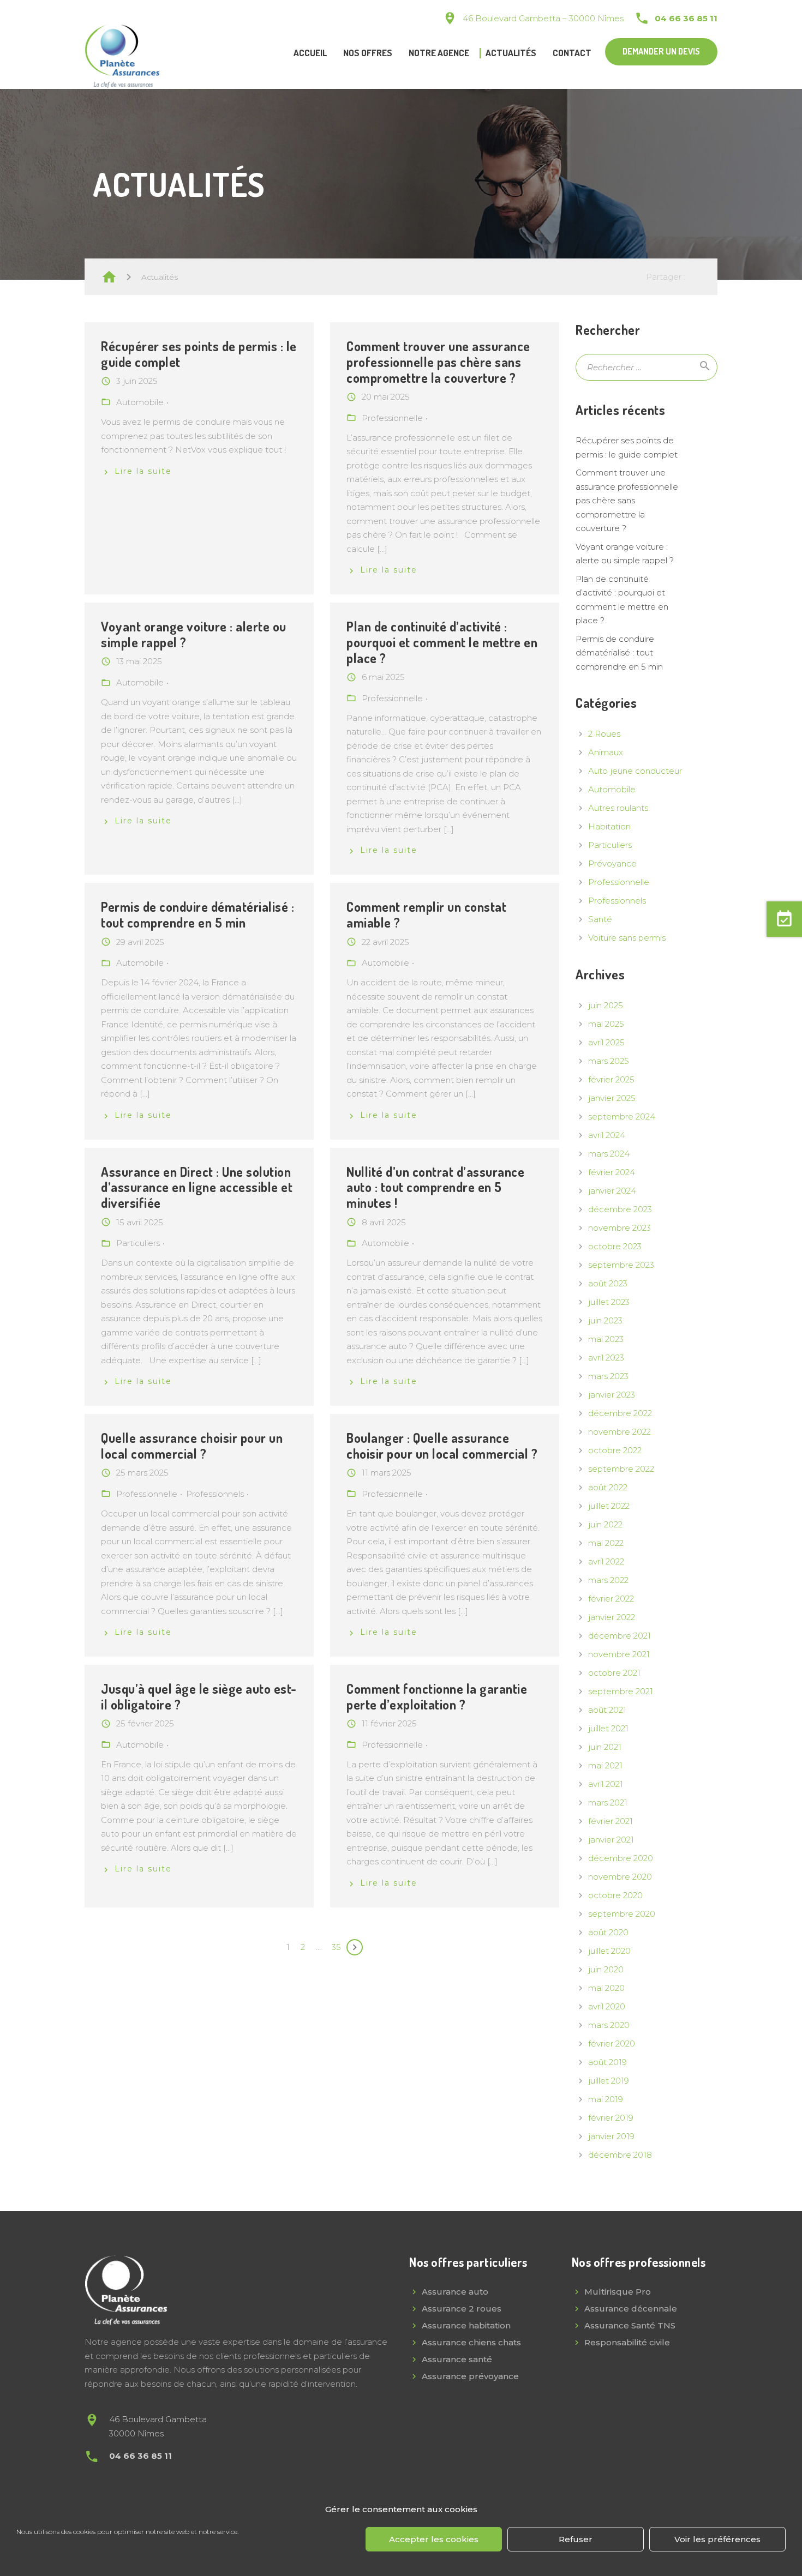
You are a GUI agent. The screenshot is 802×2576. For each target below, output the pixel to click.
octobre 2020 (615, 1895)
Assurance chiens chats (471, 2342)
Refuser (576, 2539)
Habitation (609, 826)
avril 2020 (607, 2006)
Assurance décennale (631, 2309)
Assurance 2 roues (462, 2309)
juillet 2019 (609, 2081)
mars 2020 (609, 2025)
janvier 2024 (612, 1191)
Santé (600, 919)
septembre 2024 (622, 1117)
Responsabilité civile (627, 2342)
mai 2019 (606, 2099)
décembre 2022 (620, 1413)
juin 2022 (605, 1524)
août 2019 (608, 2062)
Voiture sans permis (627, 938)
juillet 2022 (609, 1506)
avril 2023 (606, 1358)
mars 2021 (608, 1802)
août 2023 (608, 1283)
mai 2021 (605, 1765)
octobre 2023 (615, 1246)
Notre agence (439, 53)
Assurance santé (457, 2359)
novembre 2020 (620, 1877)
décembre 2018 (620, 2155)
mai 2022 (606, 1543)
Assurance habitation (466, 2325)
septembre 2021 (621, 1691)
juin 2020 (606, 1969)
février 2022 (611, 1599)
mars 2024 (609, 1154)
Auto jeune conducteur (635, 771)
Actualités (511, 53)
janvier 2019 (611, 2136)
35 (336, 1947)
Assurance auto (455, 2292)
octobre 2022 (615, 1450)
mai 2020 (606, 1988)
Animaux (606, 752)
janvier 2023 (612, 1395)
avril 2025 (606, 1042)
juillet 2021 (608, 1728)
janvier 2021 (611, 1840)
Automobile (612, 789)
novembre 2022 (620, 1432)
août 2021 (607, 1710)
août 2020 (608, 1932)
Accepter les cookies (434, 2539)
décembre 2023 (620, 1209)
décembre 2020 (621, 1858)
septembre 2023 (621, 1265)
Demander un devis (661, 51)
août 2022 (608, 1487)
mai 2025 (606, 1024)
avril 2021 (606, 1784)
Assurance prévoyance (470, 2376)
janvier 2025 (612, 1098)
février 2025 (611, 1079)
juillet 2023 (609, 1302)
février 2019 (611, 2118)
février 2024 (612, 1172)
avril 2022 (606, 1561)
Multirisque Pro (618, 2292)
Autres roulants (618, 808)
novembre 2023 (620, 1228)
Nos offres (368, 53)
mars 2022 (608, 1580)
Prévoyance (612, 863)
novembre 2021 (619, 1654)
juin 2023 (605, 1320)
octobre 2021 (614, 1673)
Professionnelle (619, 882)
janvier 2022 (612, 1617)
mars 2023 (608, 1376)
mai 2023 (606, 1339)
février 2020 (612, 2044)
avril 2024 (607, 1135)
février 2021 (611, 1821)
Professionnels (617, 901)
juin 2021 (605, 1747)
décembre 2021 (620, 1636)
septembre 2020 (622, 1914)
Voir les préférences (717, 2539)
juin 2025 (606, 1005)
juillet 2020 (609, 1951)
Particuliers (610, 845)
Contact (572, 53)
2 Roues (604, 734)
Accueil (310, 53)
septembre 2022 (621, 1469)
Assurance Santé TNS (630, 2325)
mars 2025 (609, 1061)
